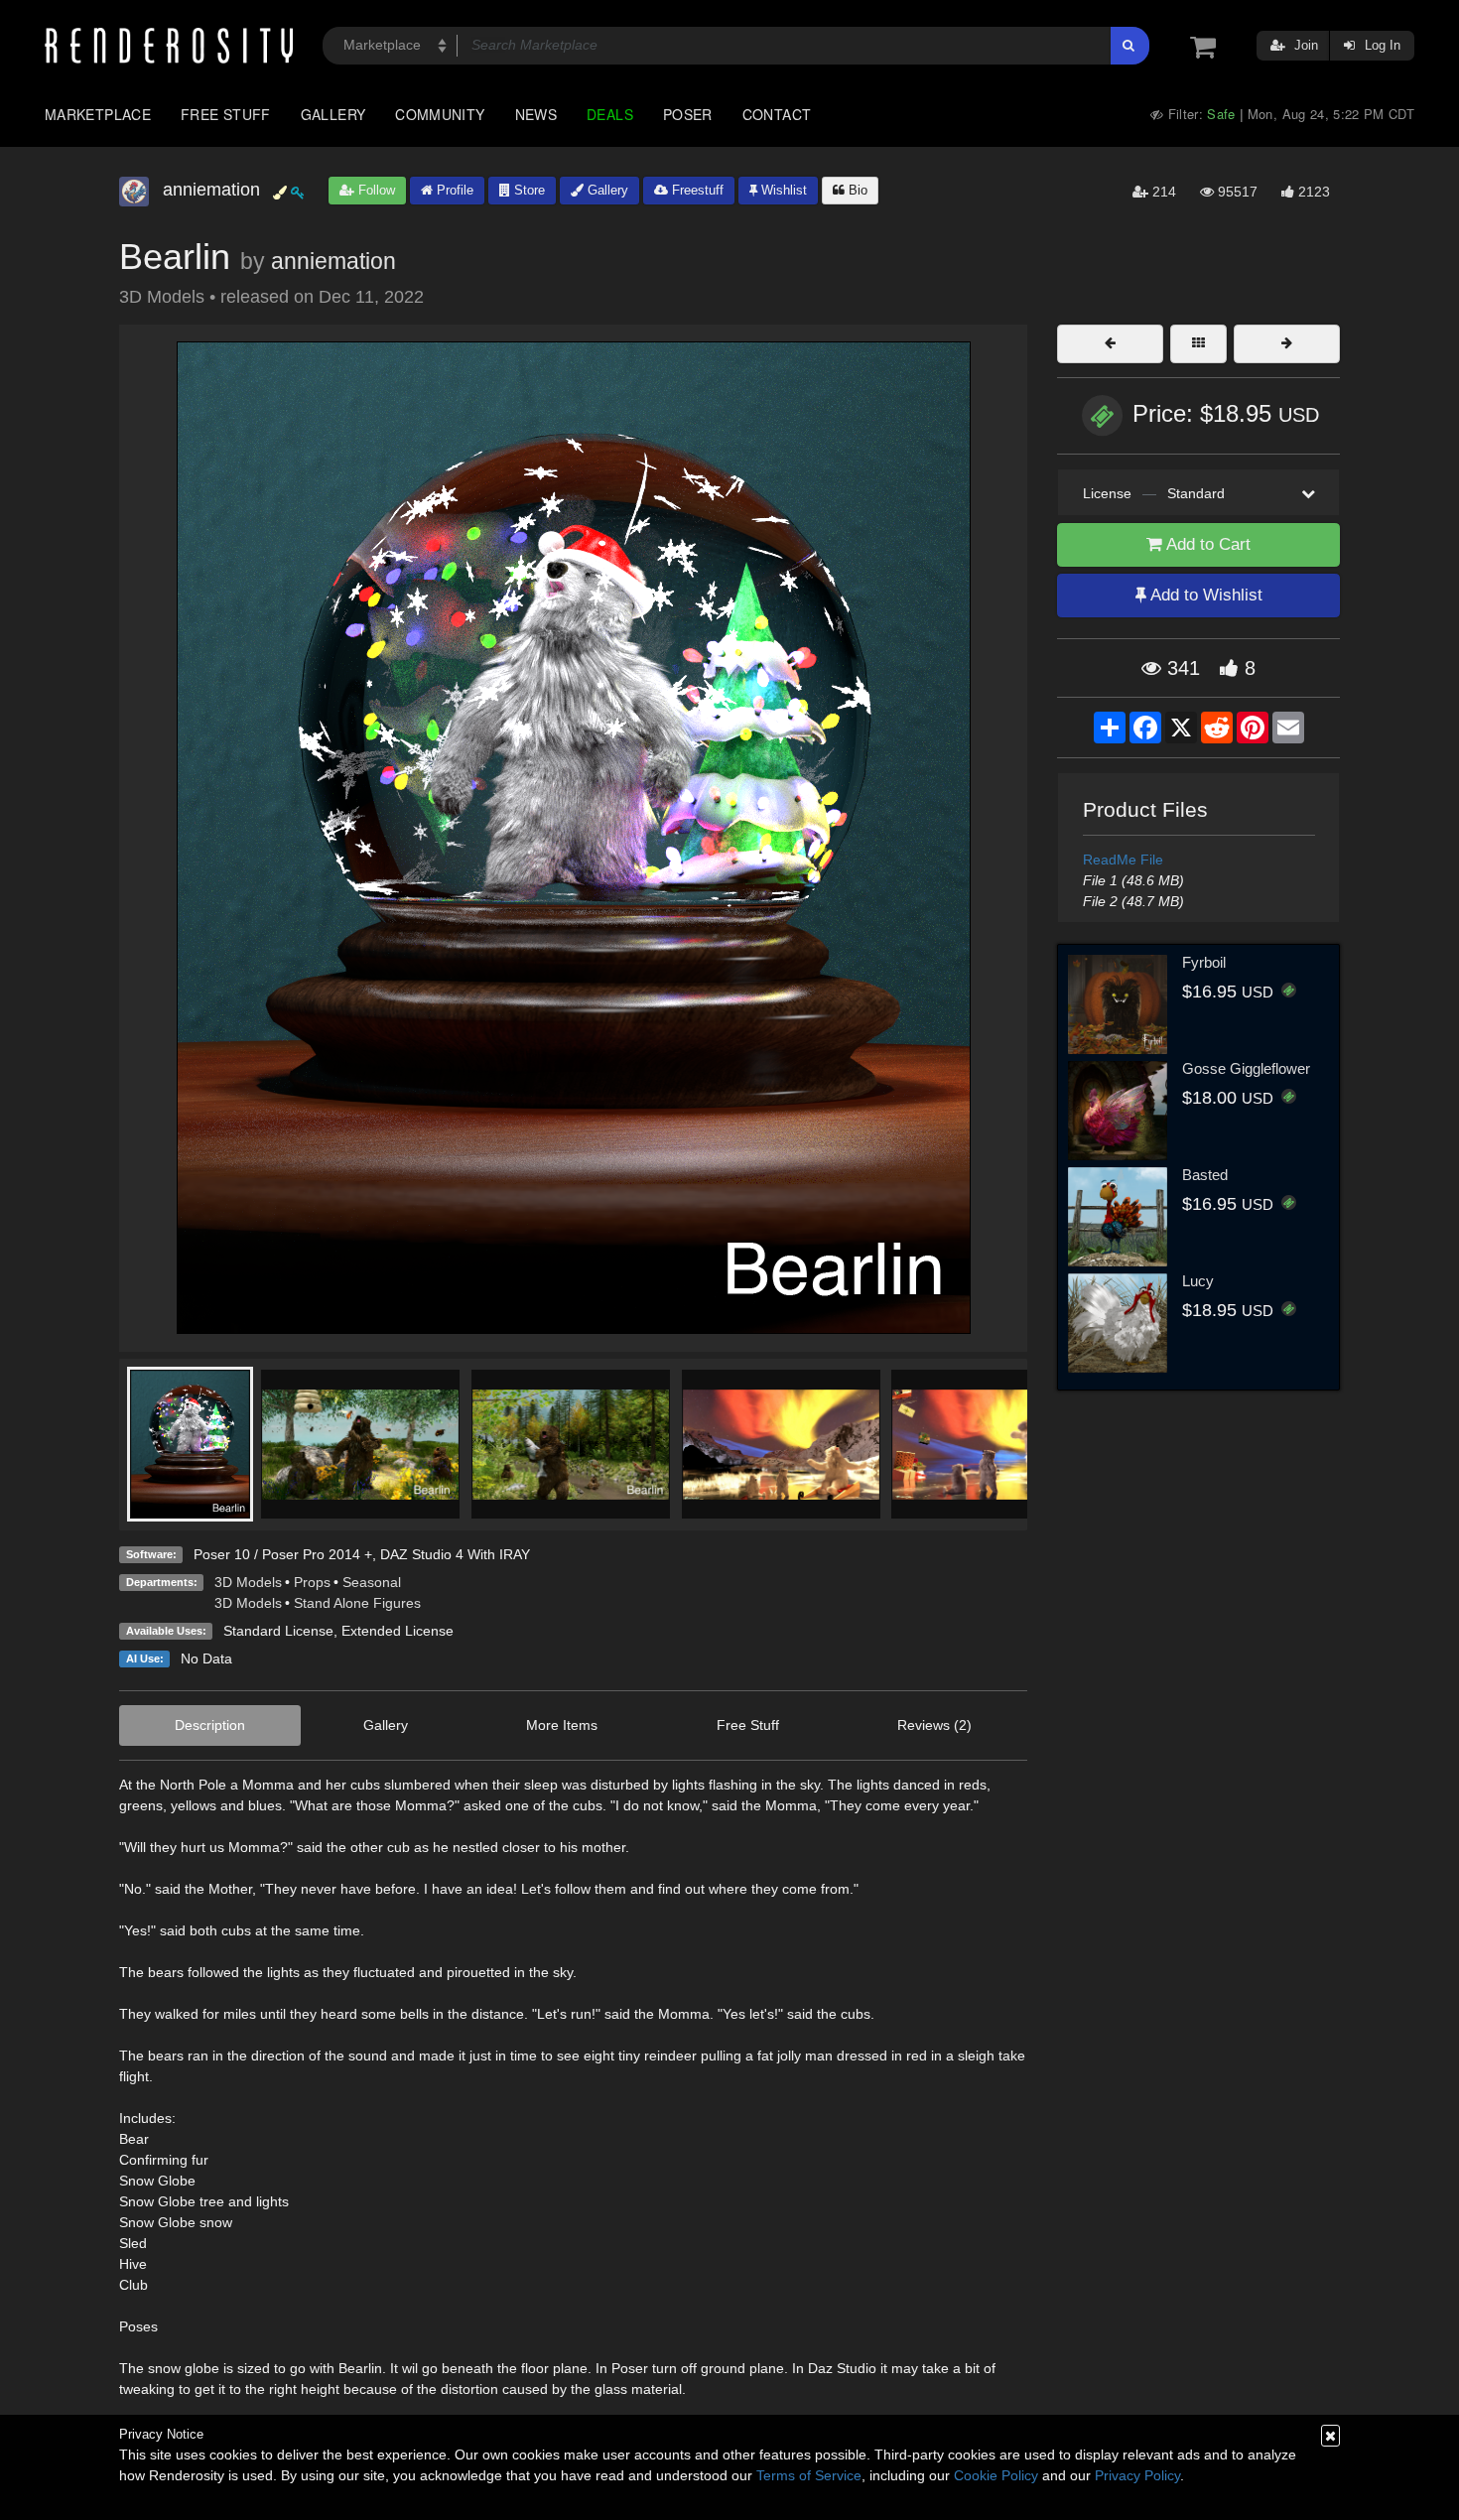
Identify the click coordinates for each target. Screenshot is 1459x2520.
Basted (1205, 1175)
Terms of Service (809, 2475)
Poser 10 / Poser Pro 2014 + (283, 1554)
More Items (562, 1725)
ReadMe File (1123, 860)
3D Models (248, 1582)
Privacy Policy (1137, 2475)
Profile (453, 190)
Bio (856, 190)
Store (528, 190)
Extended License (398, 1631)
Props (312, 1582)
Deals (610, 114)
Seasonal (372, 1582)
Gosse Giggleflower (1246, 1068)
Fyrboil (1204, 962)
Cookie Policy (996, 2475)
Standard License (278, 1631)
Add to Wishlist (1204, 595)
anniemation (333, 261)
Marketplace (98, 114)
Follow (375, 190)
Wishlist (782, 190)
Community (440, 114)
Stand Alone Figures (357, 1603)
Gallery (333, 114)
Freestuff (696, 190)
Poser (688, 114)
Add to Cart (1206, 544)
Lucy (1198, 1281)
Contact (777, 114)
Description (210, 1725)
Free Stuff (226, 114)
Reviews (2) (934, 1725)
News (536, 114)
